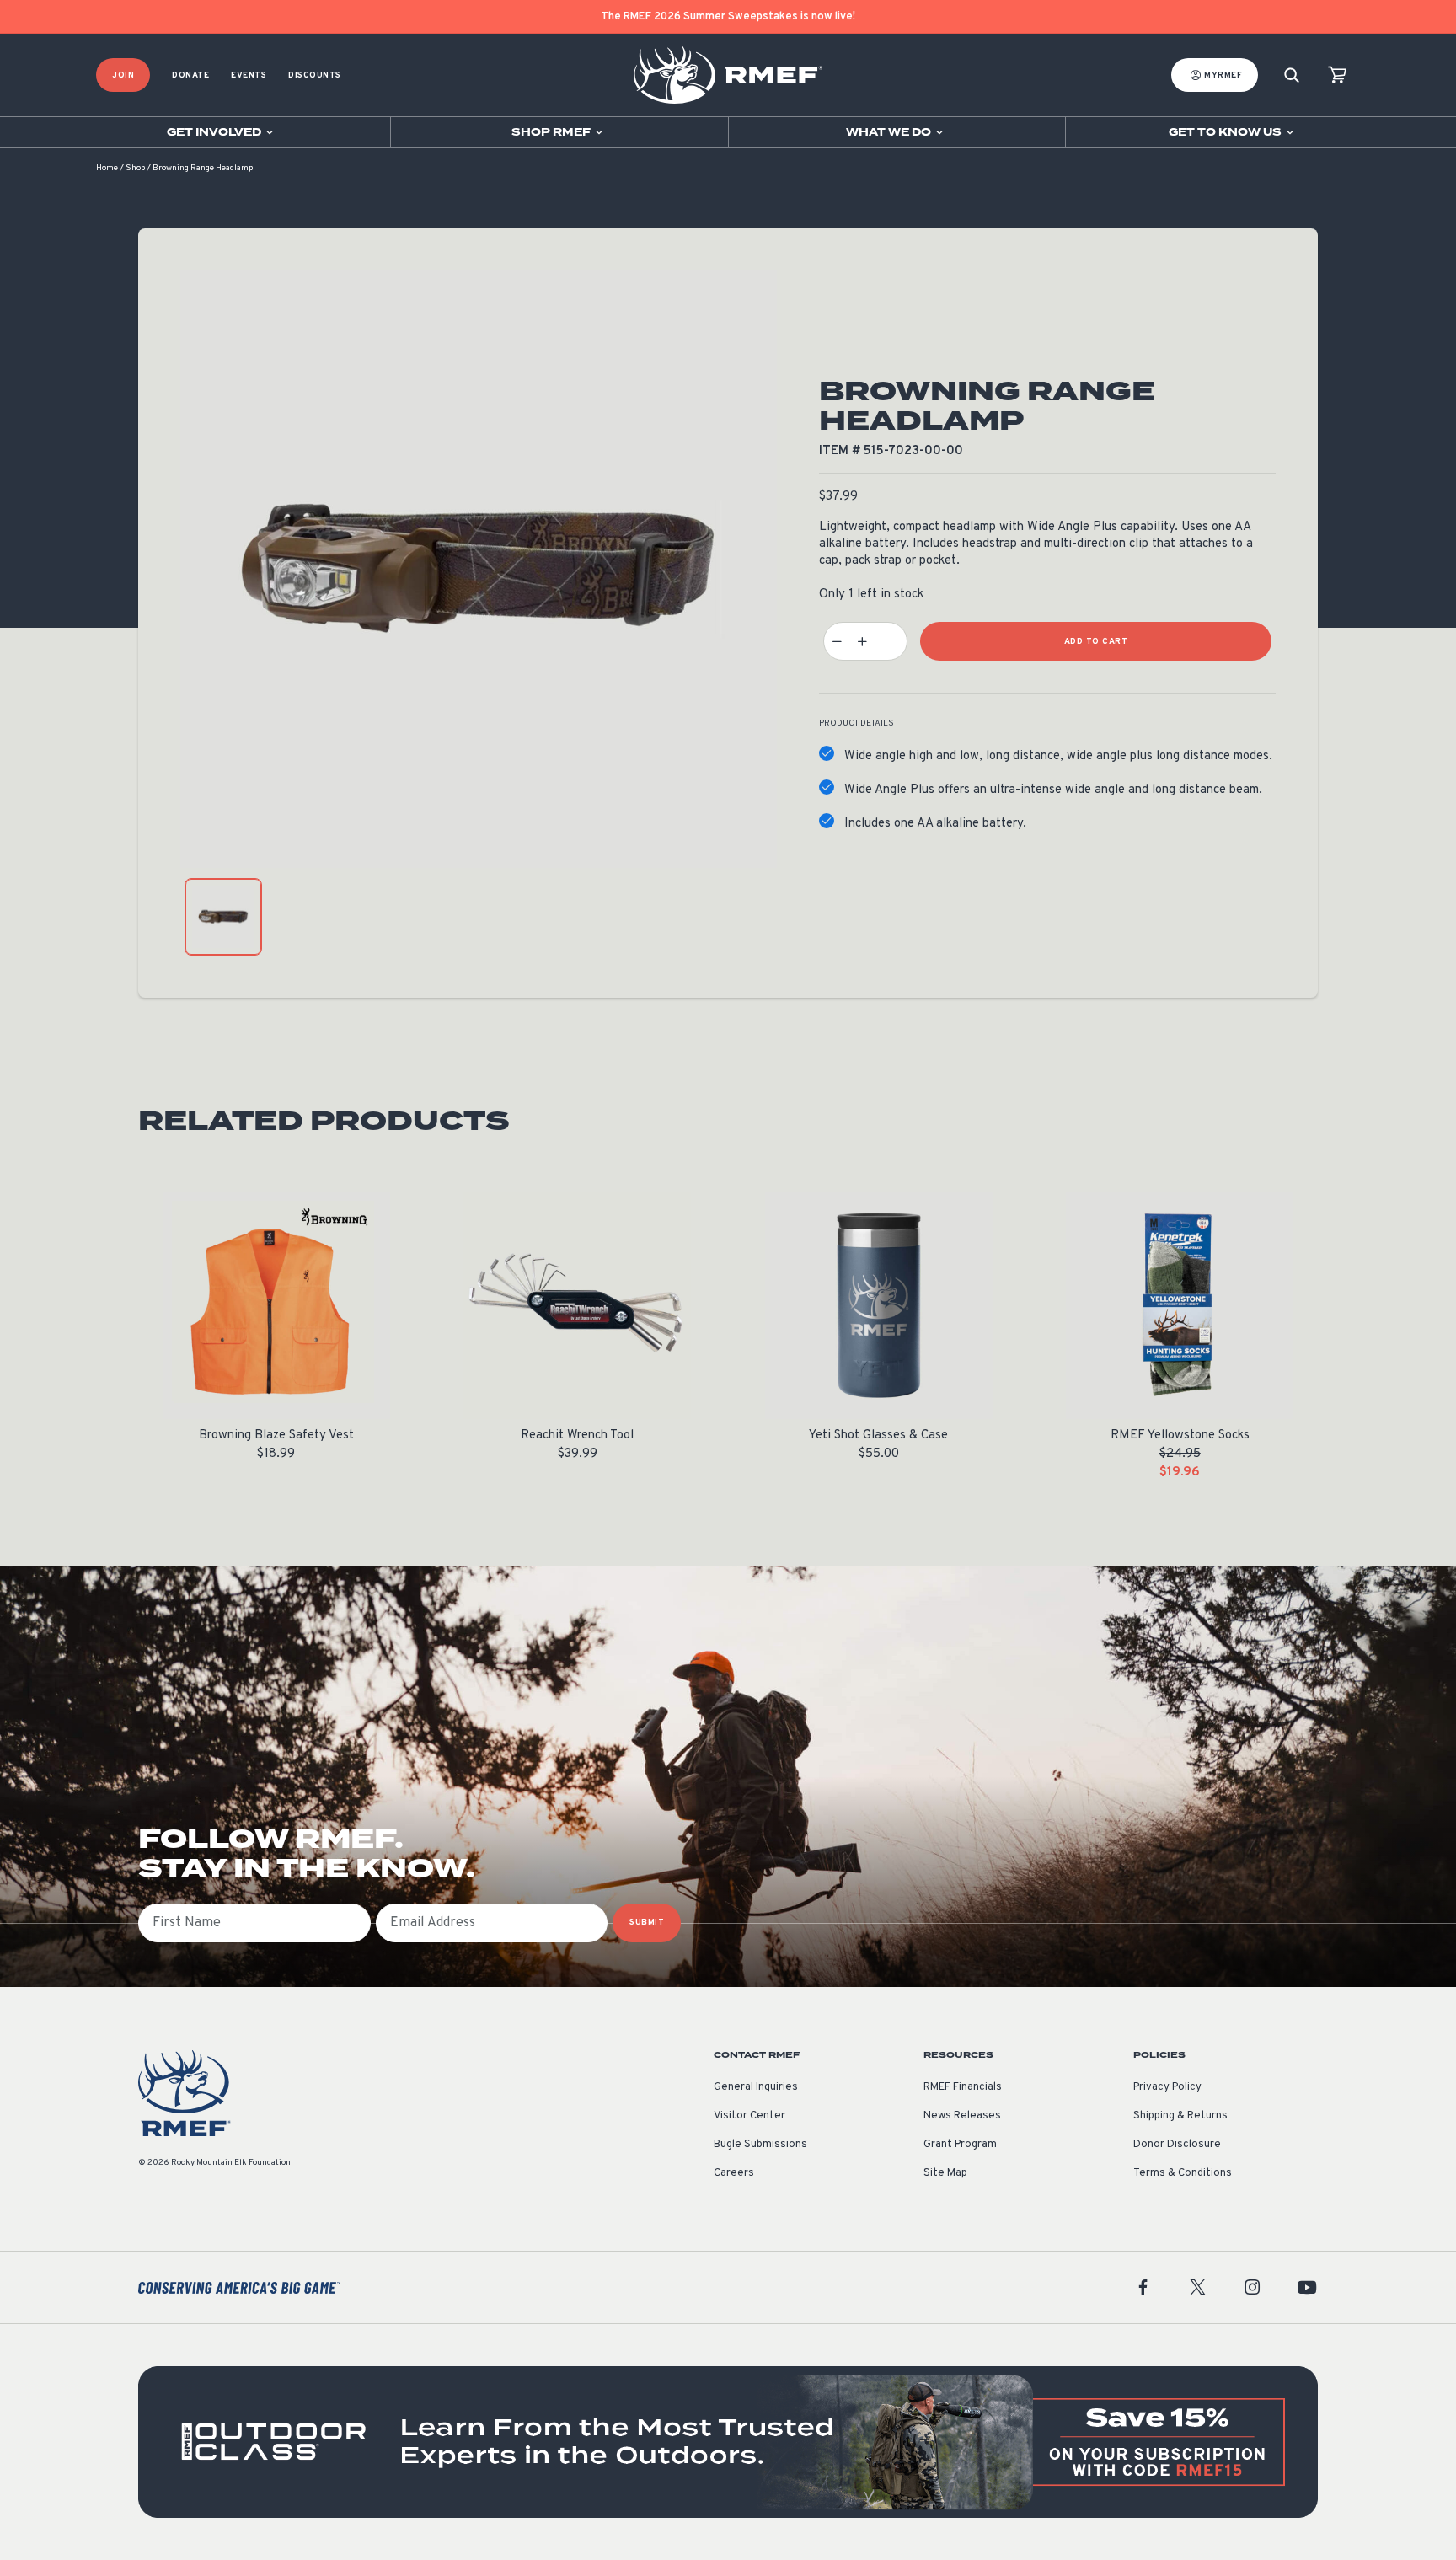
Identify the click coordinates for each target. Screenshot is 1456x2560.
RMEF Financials (963, 2087)
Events (249, 75)
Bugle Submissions (760, 2145)
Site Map (945, 2173)
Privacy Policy (1167, 2087)
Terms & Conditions (1183, 2173)
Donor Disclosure (1177, 2145)
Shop (135, 168)
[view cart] (1337, 75)
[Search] (1292, 75)
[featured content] (728, 2442)
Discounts (315, 75)
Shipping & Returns (1180, 2116)
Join (123, 75)
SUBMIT (647, 1923)
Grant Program (960, 2145)
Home (107, 168)
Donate (190, 75)
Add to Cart (1096, 642)
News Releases (962, 2116)
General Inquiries (756, 2087)
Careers (734, 2173)
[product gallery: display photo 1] (223, 917)
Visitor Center (749, 2116)
